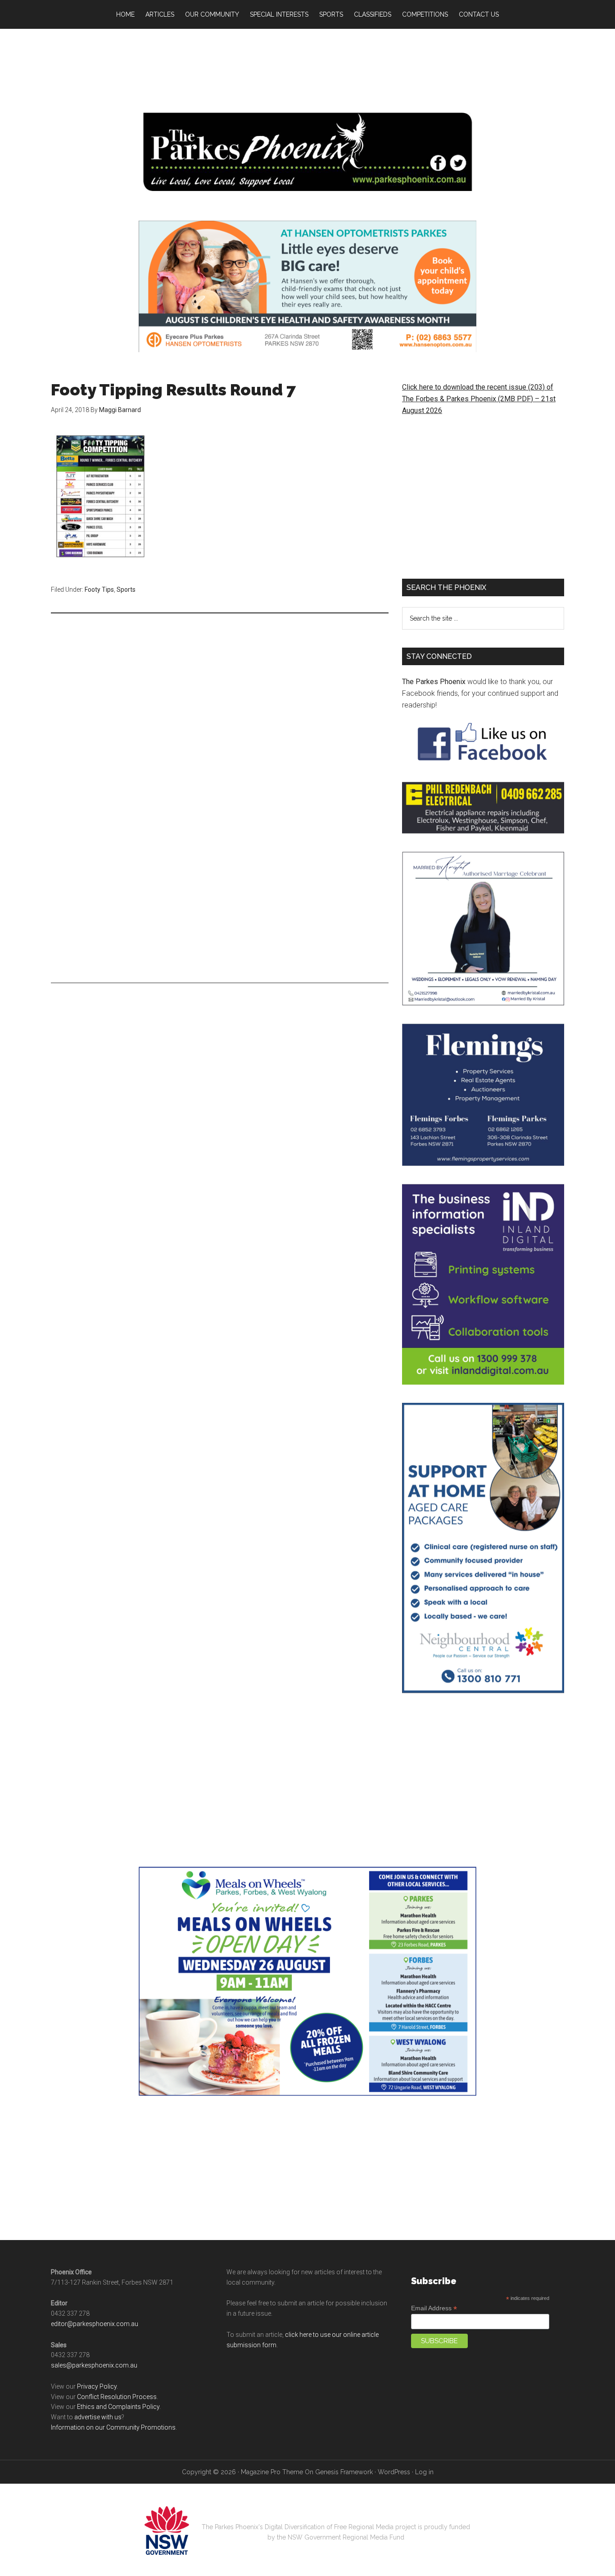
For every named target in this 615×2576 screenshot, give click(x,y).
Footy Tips (99, 590)
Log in (424, 2472)
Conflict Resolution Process (117, 2397)
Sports (126, 590)
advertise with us (98, 2417)
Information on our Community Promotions (113, 2427)
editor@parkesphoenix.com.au (95, 2324)
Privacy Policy (97, 2386)
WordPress (394, 2472)
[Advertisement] (307, 68)
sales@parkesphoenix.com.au (94, 2365)
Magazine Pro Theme (272, 2472)
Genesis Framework (344, 2472)
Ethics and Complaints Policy (118, 2407)
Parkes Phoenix (307, 152)
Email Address (434, 2308)
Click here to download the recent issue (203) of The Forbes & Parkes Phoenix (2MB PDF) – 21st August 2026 (479, 399)
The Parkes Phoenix (434, 682)
